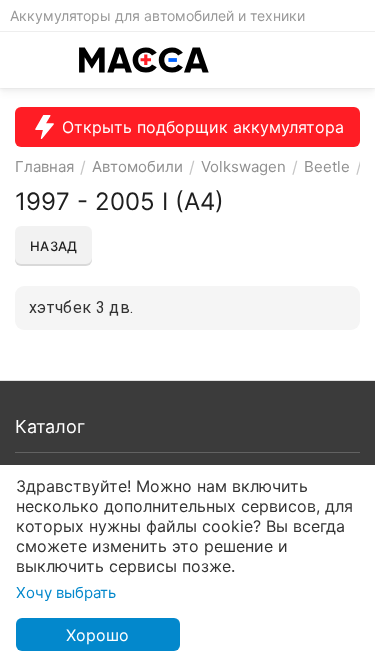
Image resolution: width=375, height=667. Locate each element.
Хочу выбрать (66, 592)
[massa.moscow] (144, 60)
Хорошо (97, 635)
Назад (53, 246)
